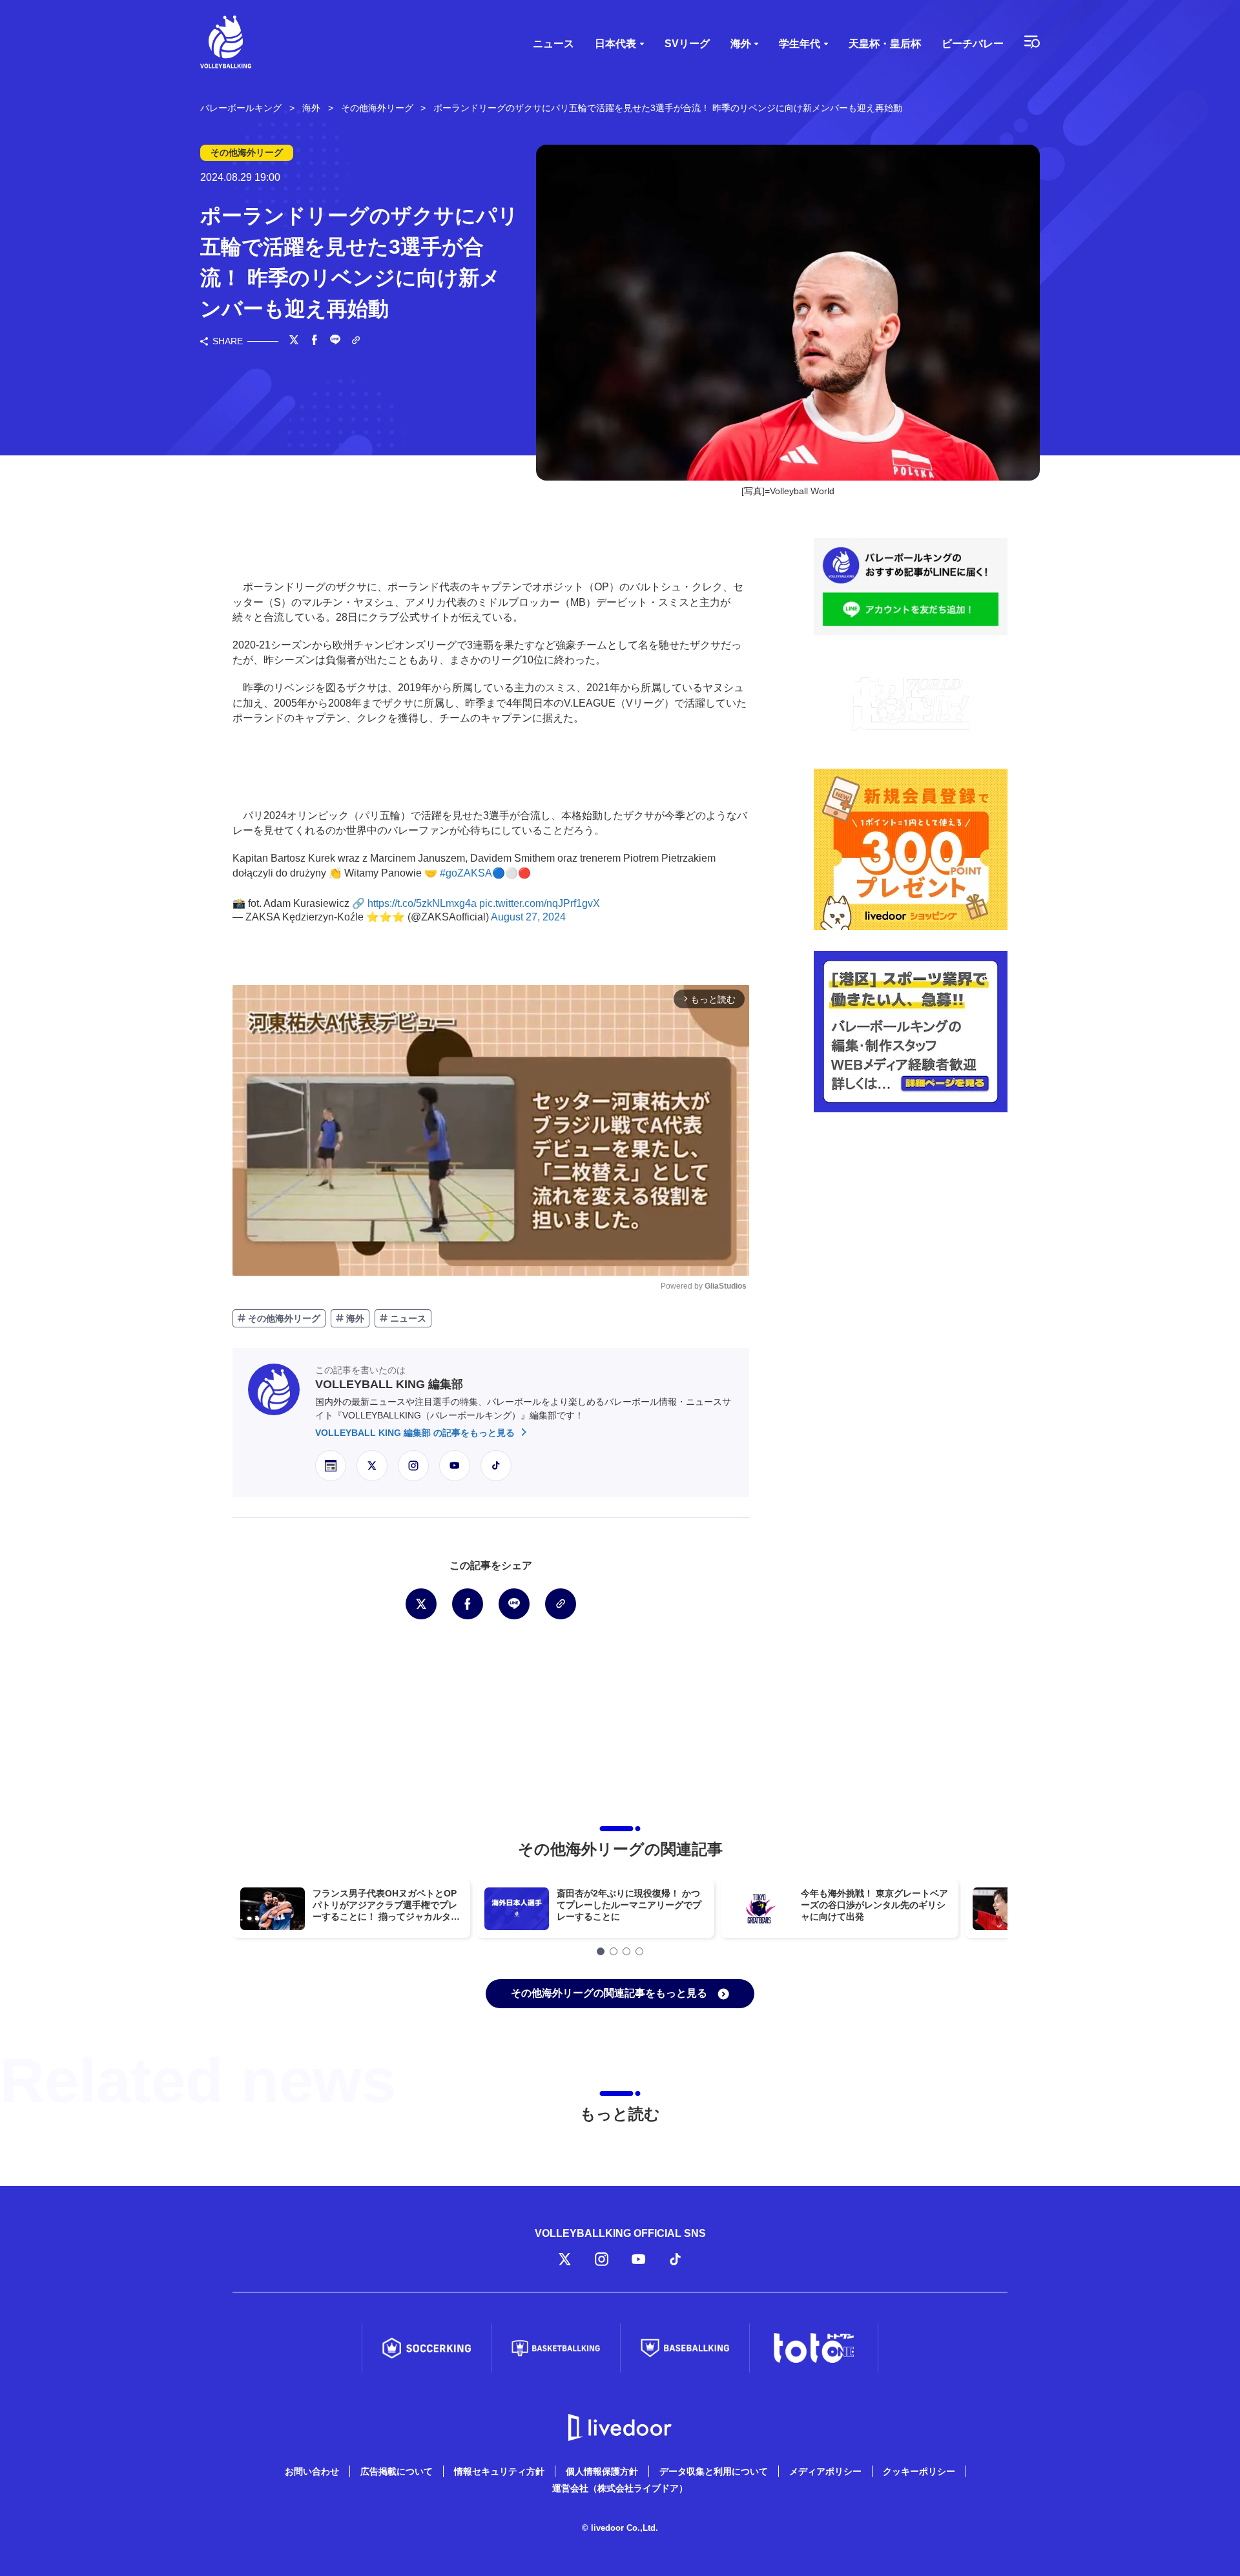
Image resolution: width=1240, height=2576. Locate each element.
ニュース (553, 44)
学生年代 (800, 44)
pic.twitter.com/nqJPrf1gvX (540, 903)
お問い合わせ (312, 2471)
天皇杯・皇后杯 (885, 44)
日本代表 (615, 44)
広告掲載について (397, 2471)
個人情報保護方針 (602, 2471)
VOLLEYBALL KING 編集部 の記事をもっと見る (416, 1433)
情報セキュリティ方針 (499, 2471)
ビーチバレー (973, 44)
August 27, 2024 (528, 917)
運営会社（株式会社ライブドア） (620, 2488)
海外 (741, 44)
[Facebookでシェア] (315, 341)
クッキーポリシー (919, 2471)
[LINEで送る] (335, 341)
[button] (601, 1951)
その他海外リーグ (283, 1318)
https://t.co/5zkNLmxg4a (422, 903)
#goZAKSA (466, 873)
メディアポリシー (825, 2471)
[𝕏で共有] (294, 341)
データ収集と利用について (714, 2471)
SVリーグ (687, 44)
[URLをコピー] (356, 341)
